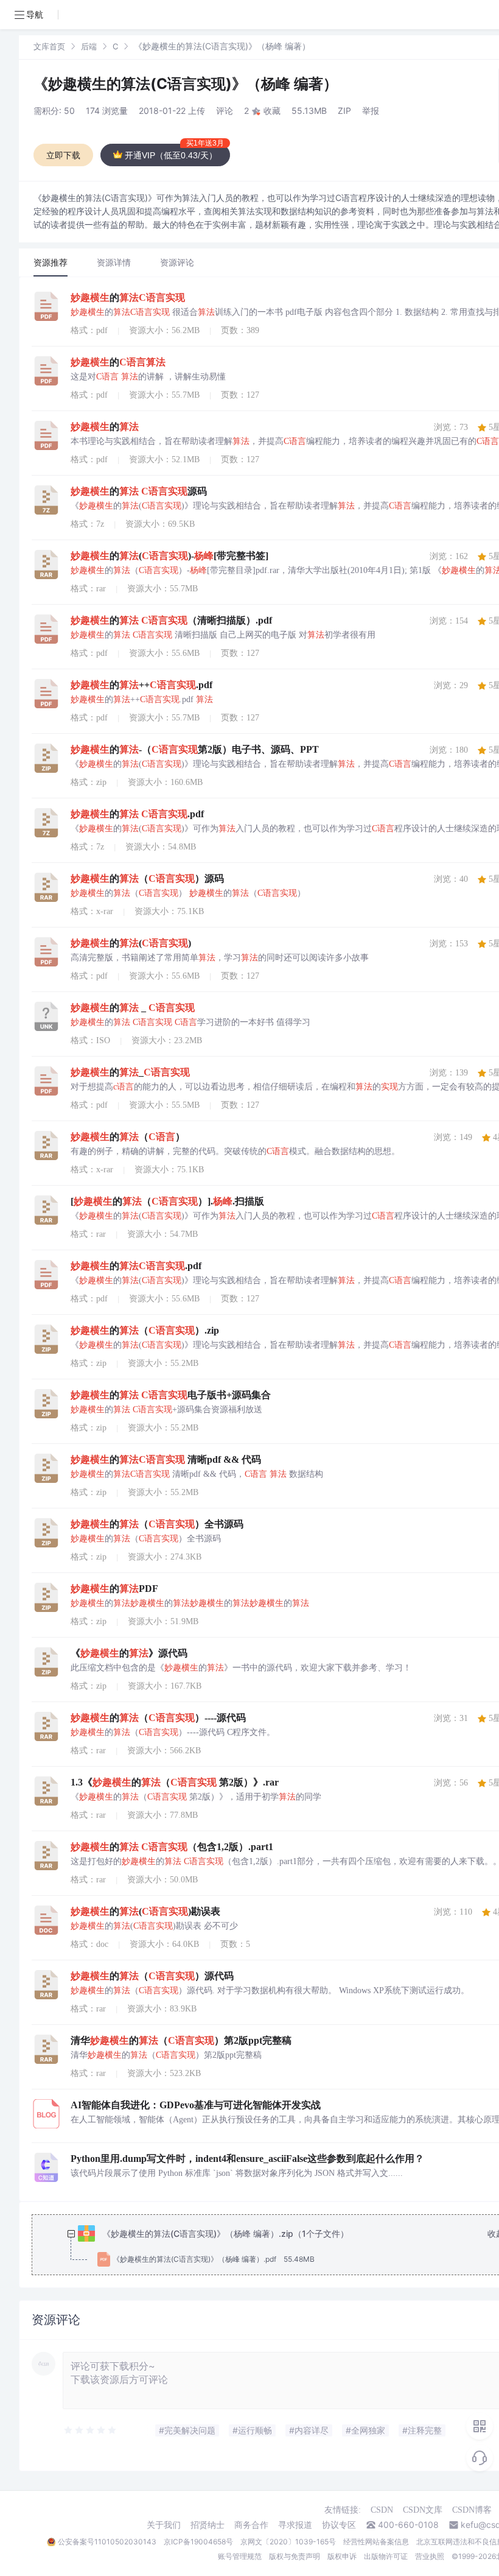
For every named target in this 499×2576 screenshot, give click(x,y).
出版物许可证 (386, 2556)
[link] (49, 46)
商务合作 (251, 2525)
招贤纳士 (208, 2525)
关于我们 (164, 2525)
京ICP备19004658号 (198, 2542)
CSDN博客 (472, 2510)
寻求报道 (295, 2525)
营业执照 (430, 2556)
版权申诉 (342, 2556)
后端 (89, 46)
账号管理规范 (240, 2556)
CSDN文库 (423, 2510)
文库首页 (49, 46)
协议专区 (339, 2525)
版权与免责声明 (295, 2556)
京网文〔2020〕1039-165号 (288, 2542)
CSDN (382, 2510)
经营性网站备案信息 (376, 2542)
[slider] (91, 2430)
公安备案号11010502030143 (107, 2542)
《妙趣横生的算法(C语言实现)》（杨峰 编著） (186, 84)
